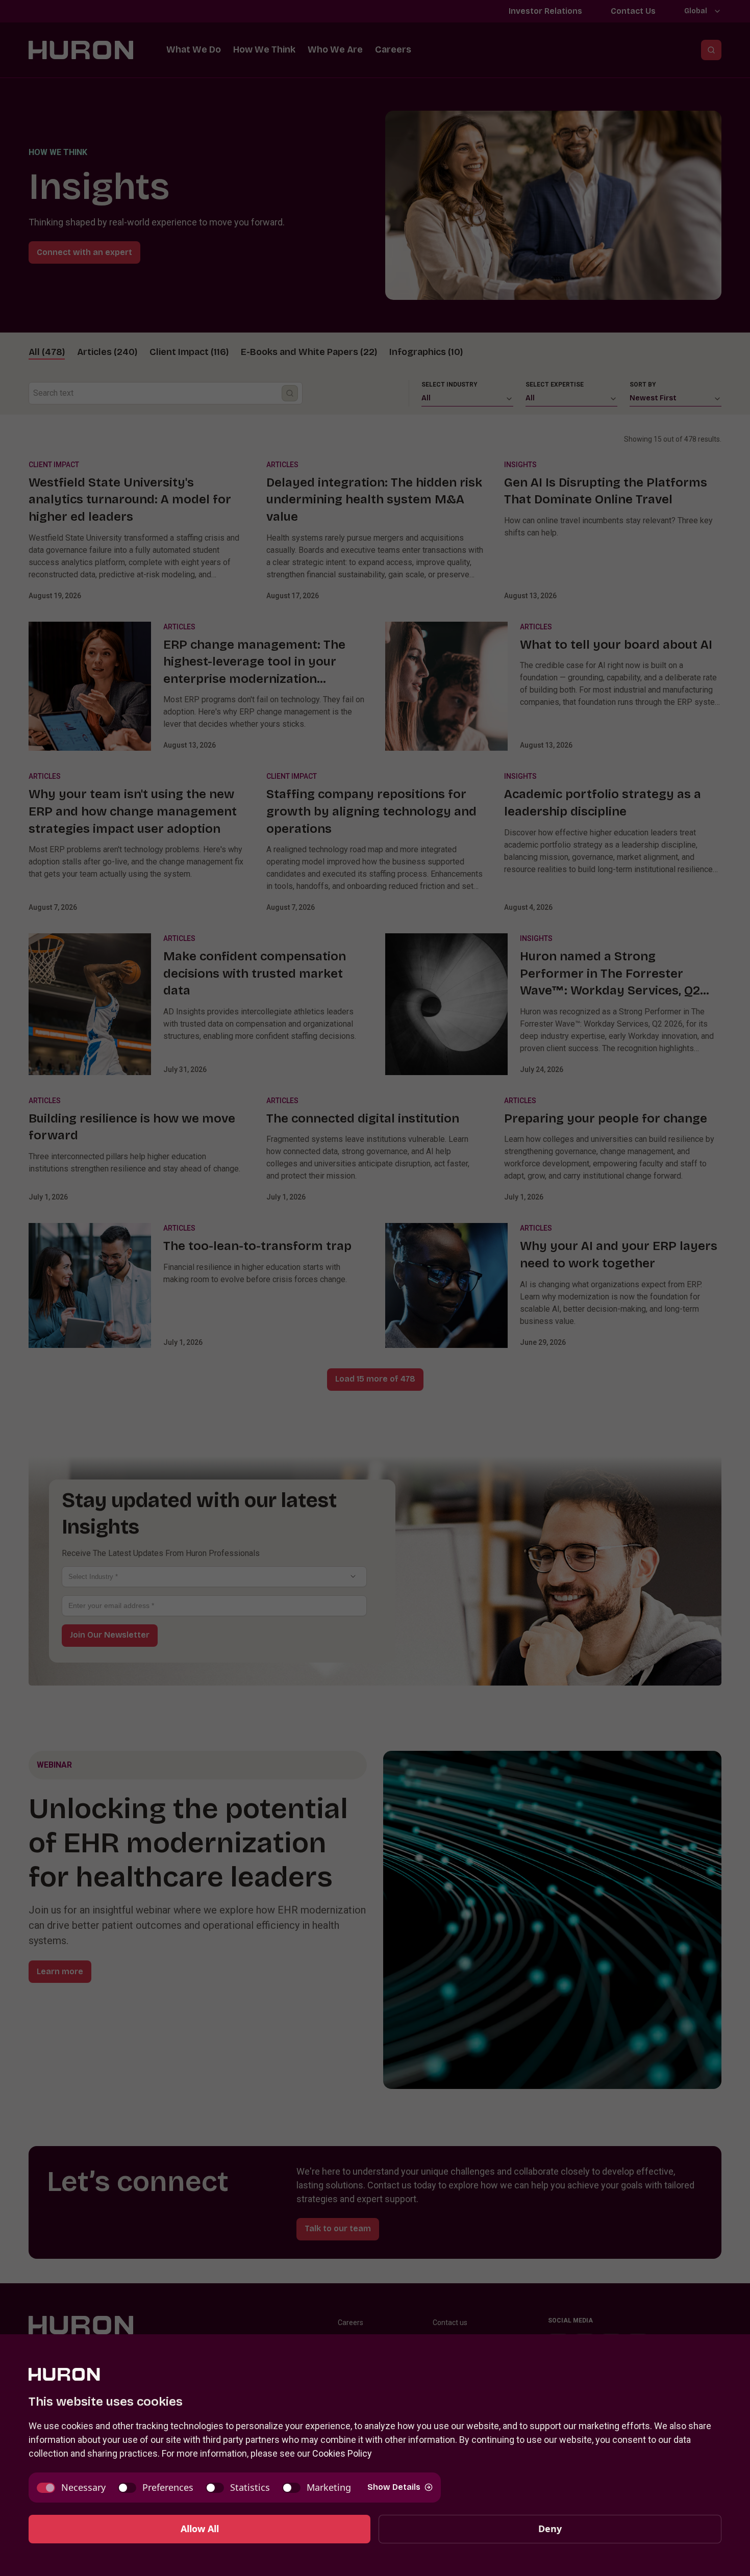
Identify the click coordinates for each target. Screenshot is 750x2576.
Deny (550, 2529)
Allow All (200, 2529)
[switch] (71, 2488)
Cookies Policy (342, 2453)
